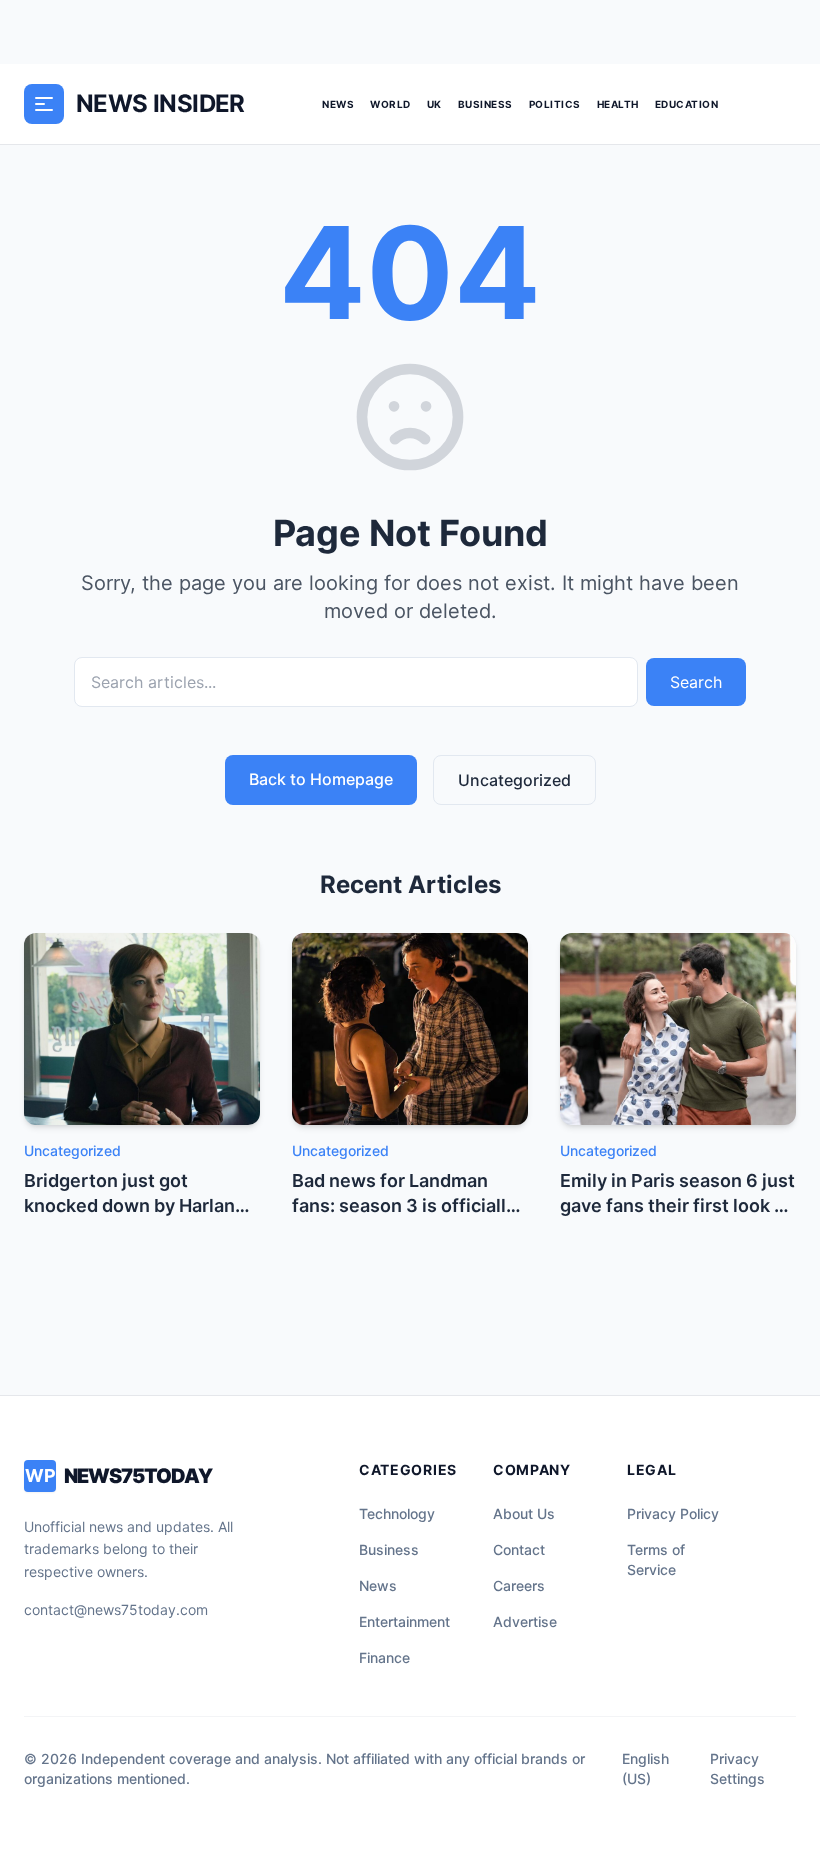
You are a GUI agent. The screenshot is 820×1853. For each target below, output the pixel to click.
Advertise (525, 1621)
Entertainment (404, 1621)
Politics (555, 104)
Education (687, 104)
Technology (397, 1513)
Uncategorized (514, 780)
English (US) (645, 1768)
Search (696, 682)
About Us (524, 1513)
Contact (519, 1549)
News (338, 104)
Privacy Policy (673, 1513)
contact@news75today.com (116, 1609)
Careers (519, 1585)
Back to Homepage (321, 779)
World (390, 104)
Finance (384, 1657)
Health (618, 104)
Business (485, 104)
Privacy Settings (737, 1768)
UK (434, 104)
